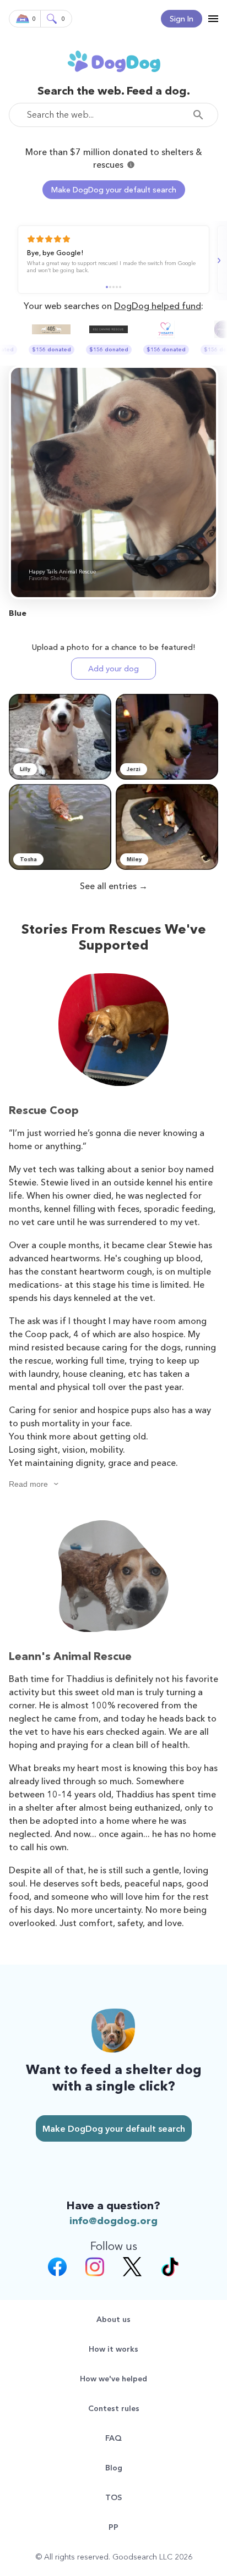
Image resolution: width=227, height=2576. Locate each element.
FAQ (113, 2438)
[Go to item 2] (110, 287)
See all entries (108, 886)
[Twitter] (132, 2268)
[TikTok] (170, 2268)
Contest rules (114, 2408)
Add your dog (113, 669)
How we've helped (113, 2379)
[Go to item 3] (113, 287)
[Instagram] (95, 2268)
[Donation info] (131, 165)
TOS (113, 2497)
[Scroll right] (218, 261)
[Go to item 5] (120, 287)
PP (113, 2527)
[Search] (201, 115)
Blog (114, 2468)
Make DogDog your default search (114, 190)
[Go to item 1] (107, 287)
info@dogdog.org (113, 2221)
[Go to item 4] (117, 287)
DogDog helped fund (158, 306)
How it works (113, 2349)
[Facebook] (57, 2268)
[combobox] (113, 115)
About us (113, 2319)
